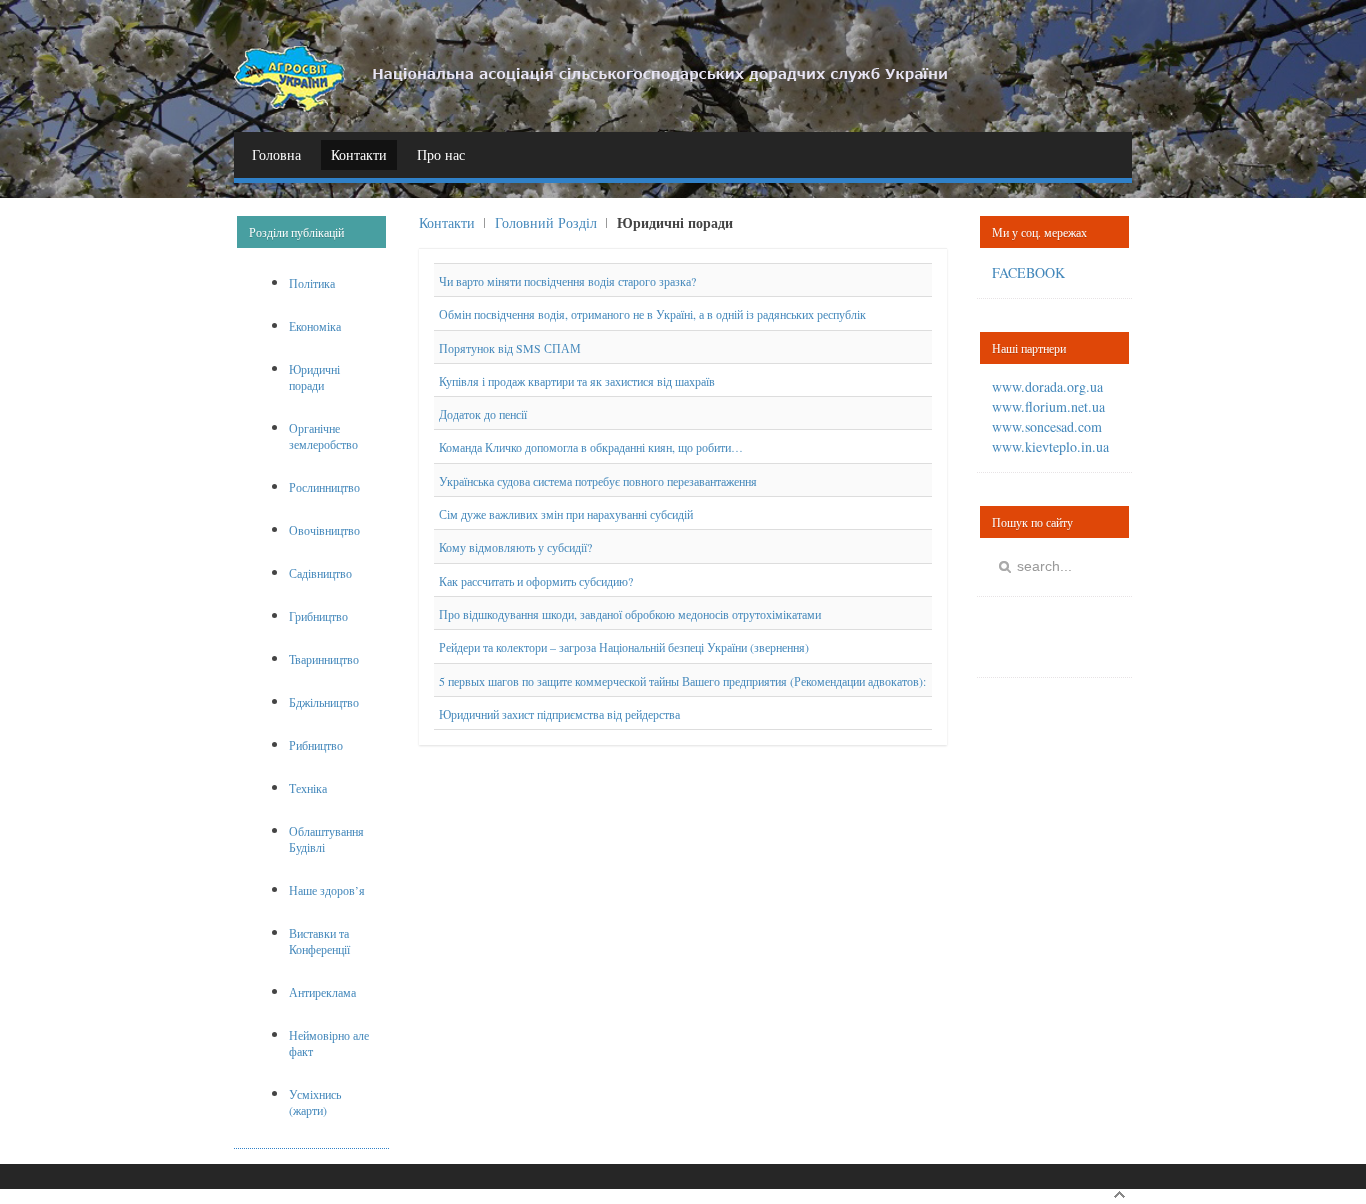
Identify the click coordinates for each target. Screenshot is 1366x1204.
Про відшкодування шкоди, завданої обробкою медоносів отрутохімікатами (630, 614)
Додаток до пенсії (483, 414)
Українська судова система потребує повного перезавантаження (598, 481)
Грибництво (318, 616)
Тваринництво (324, 659)
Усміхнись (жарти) (315, 1102)
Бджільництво (324, 702)
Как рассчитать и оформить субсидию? (536, 581)
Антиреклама (322, 992)
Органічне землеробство (323, 436)
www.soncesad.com (1047, 426)
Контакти (447, 222)
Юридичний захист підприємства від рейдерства (559, 714)
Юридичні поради (314, 377)
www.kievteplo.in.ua (1050, 446)
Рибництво (316, 745)
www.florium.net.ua (1048, 406)
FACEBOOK (1028, 272)
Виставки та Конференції (319, 941)
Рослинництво (324, 487)
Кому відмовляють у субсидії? (515, 548)
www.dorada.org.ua (1047, 386)
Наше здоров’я (327, 890)
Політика (312, 283)
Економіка (315, 326)
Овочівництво (324, 530)
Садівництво (320, 573)
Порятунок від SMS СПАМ (510, 348)
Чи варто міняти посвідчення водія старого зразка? (567, 281)
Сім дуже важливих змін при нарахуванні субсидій (566, 514)
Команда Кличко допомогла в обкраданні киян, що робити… (591, 448)
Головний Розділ (546, 222)
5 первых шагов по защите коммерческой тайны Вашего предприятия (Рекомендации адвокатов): (682, 681)
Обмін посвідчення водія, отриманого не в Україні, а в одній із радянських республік (652, 315)
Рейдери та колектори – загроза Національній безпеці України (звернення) (624, 648)
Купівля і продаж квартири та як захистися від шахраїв (577, 381)
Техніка (308, 788)
